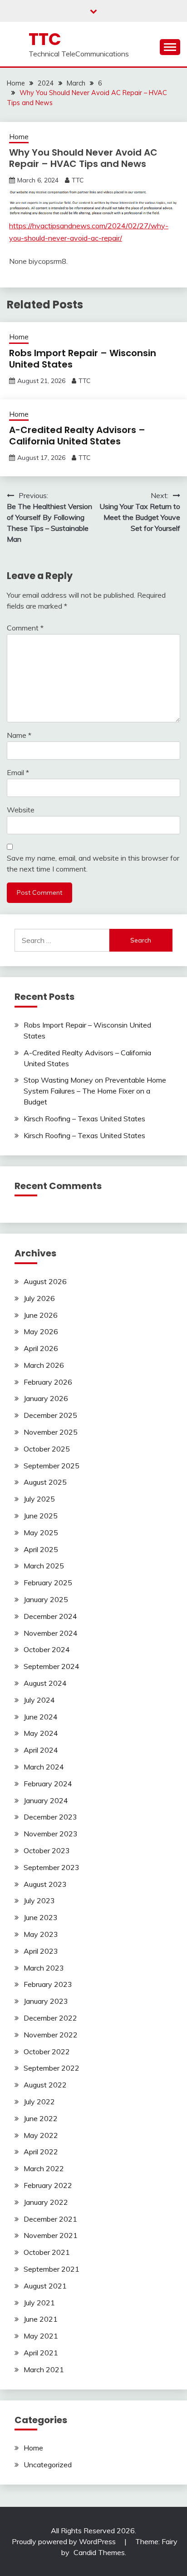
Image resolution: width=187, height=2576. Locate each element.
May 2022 (41, 2135)
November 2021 (51, 2235)
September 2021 (52, 2269)
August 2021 (45, 2286)
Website (21, 810)
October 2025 (47, 1449)
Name (19, 735)
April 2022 (41, 2152)
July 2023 (39, 1900)
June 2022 (41, 2118)
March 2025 (44, 1566)
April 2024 (41, 1750)
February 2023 (48, 1984)
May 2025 (41, 1532)
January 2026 (46, 1398)
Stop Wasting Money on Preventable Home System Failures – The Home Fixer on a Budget (95, 1091)
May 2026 (41, 1331)
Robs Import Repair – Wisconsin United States (83, 359)
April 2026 (41, 1348)
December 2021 (50, 2219)
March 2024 (44, 1767)
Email (18, 772)
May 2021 (41, 2336)
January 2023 (46, 2001)
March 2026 (44, 1365)
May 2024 (41, 1733)
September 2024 (52, 1666)
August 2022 (45, 2085)
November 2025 (51, 1432)
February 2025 (48, 1583)
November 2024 (51, 1633)
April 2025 (41, 1549)
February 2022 (48, 2185)
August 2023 (45, 1884)
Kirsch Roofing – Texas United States (84, 1119)
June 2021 (41, 2319)
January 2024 (46, 1800)
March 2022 (44, 2168)
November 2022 (51, 2035)
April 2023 (41, 1951)
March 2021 (44, 2369)
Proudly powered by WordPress (65, 2541)
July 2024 (39, 1700)
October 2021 (47, 2252)
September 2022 (52, 2068)
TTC (45, 39)
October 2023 (47, 1850)
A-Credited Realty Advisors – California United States (77, 436)
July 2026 (39, 1298)
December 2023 (50, 1817)
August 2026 (45, 1281)
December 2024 (50, 1616)
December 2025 (50, 1415)
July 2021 (39, 2303)
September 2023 (52, 1867)
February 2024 (48, 1784)
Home (19, 137)
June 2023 (41, 1917)
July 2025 (39, 1499)
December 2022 (50, 2018)
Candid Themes (99, 2552)
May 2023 (41, 1934)
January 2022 (46, 2202)
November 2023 (51, 1834)
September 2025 (52, 1466)
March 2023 (44, 1968)
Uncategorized (48, 2465)
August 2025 (45, 1482)
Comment (25, 628)
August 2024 (45, 1683)
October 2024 (47, 1649)
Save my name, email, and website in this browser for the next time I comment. (93, 863)
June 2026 (41, 1315)
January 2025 (46, 1599)
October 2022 (47, 2052)
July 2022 (39, 2102)
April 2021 (41, 2353)
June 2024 (41, 1717)
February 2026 (48, 1382)
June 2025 (41, 1516)
